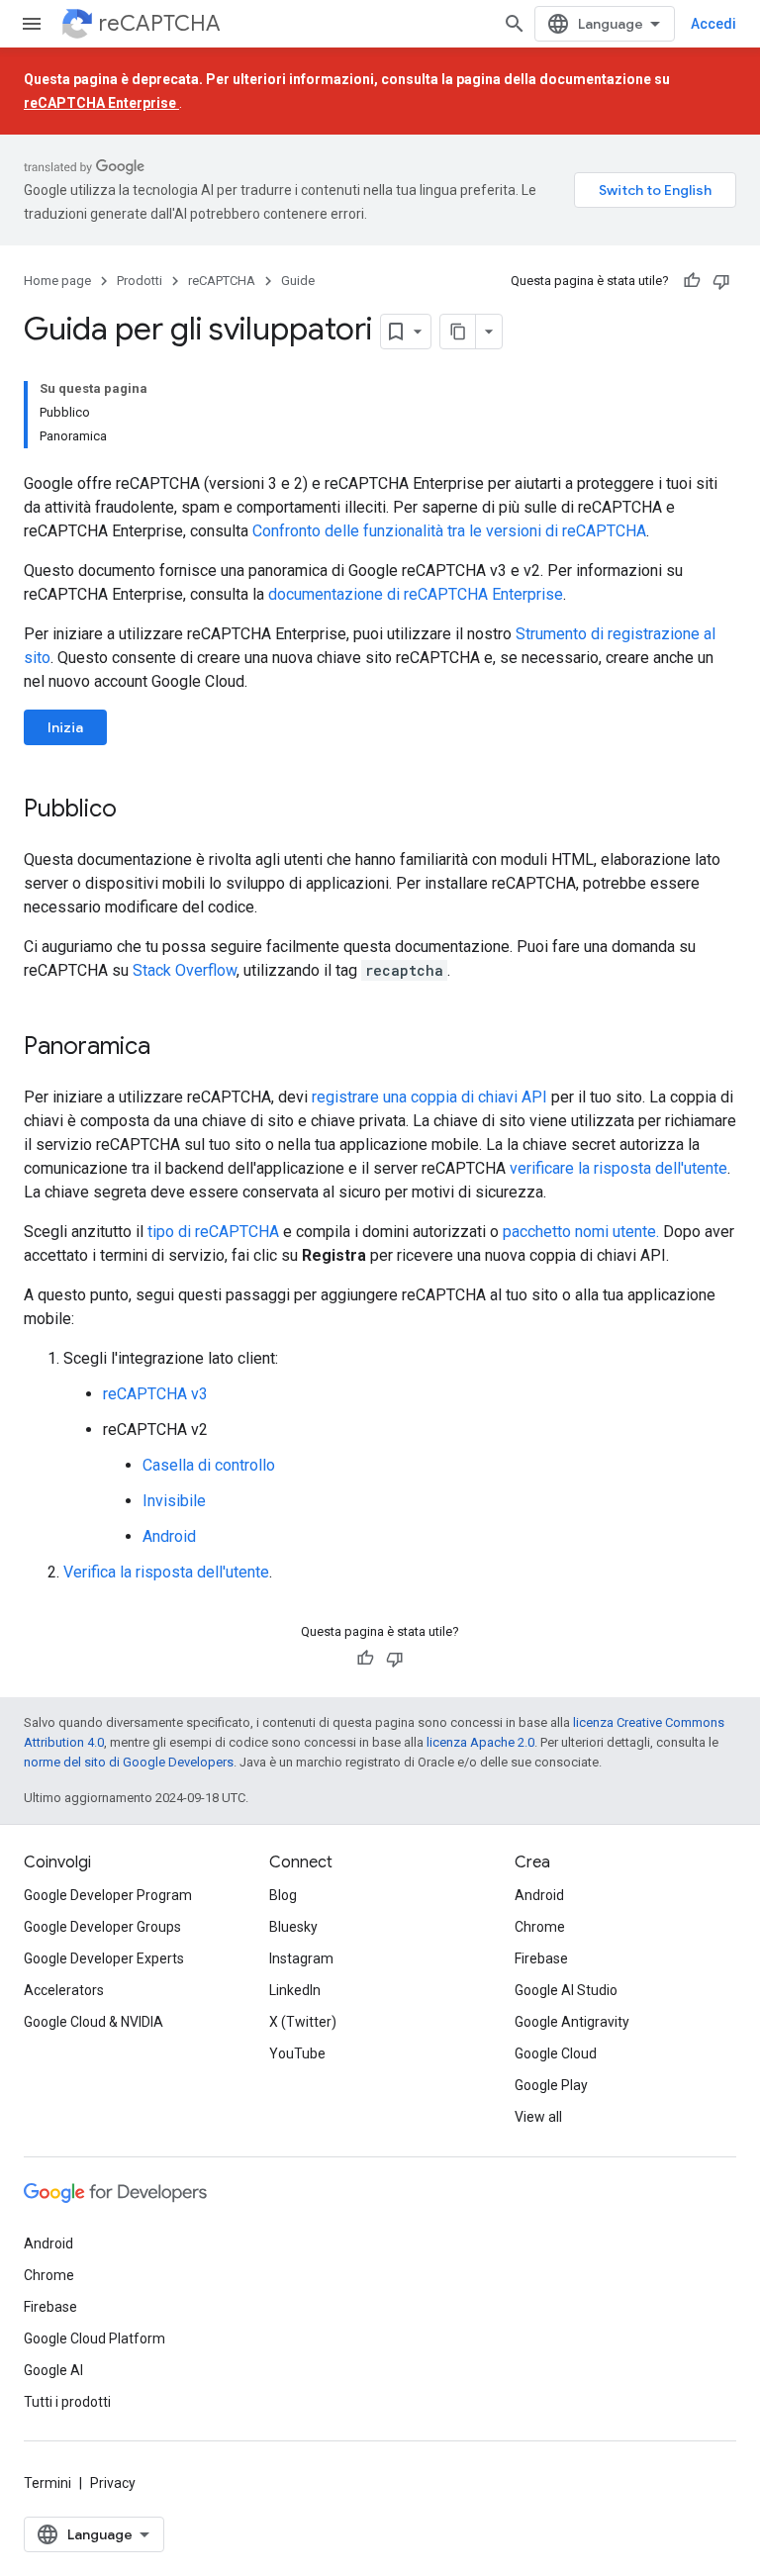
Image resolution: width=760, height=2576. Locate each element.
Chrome (540, 1927)
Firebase (541, 1958)
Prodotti (140, 281)
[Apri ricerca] (515, 24)
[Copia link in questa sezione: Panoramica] (170, 1048)
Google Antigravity (572, 2022)
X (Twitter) (303, 2022)
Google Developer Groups (102, 1927)
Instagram (301, 1958)
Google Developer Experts (104, 1958)
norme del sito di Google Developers (129, 1762)
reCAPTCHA (160, 23)
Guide (298, 281)
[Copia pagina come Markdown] (458, 332)
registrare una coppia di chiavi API (429, 1097)
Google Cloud (556, 2053)
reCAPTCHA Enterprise (101, 103)
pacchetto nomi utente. (581, 1232)
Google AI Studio (566, 1990)
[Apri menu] (32, 24)
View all (538, 2117)
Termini (47, 2483)
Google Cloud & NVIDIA (94, 2022)
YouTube (297, 2053)
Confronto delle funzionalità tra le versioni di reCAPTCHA (449, 531)
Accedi (713, 24)
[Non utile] (721, 281)
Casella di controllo (209, 1465)
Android (169, 1536)
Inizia (65, 727)
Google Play (551, 2085)
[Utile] (692, 281)
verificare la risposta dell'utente (618, 1168)
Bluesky (293, 1927)
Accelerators (64, 1990)
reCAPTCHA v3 (155, 1394)
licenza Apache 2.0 (480, 1742)
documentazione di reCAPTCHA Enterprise (416, 594)
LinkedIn (295, 1990)
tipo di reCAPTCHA (213, 1232)
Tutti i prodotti (67, 2402)
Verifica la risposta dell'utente (166, 1572)
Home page (57, 281)
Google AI (53, 2370)
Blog (283, 1895)
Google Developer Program (108, 1895)
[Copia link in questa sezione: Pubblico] (137, 811)
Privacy (113, 2483)
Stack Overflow (185, 970)
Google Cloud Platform (95, 2338)
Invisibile (174, 1501)
